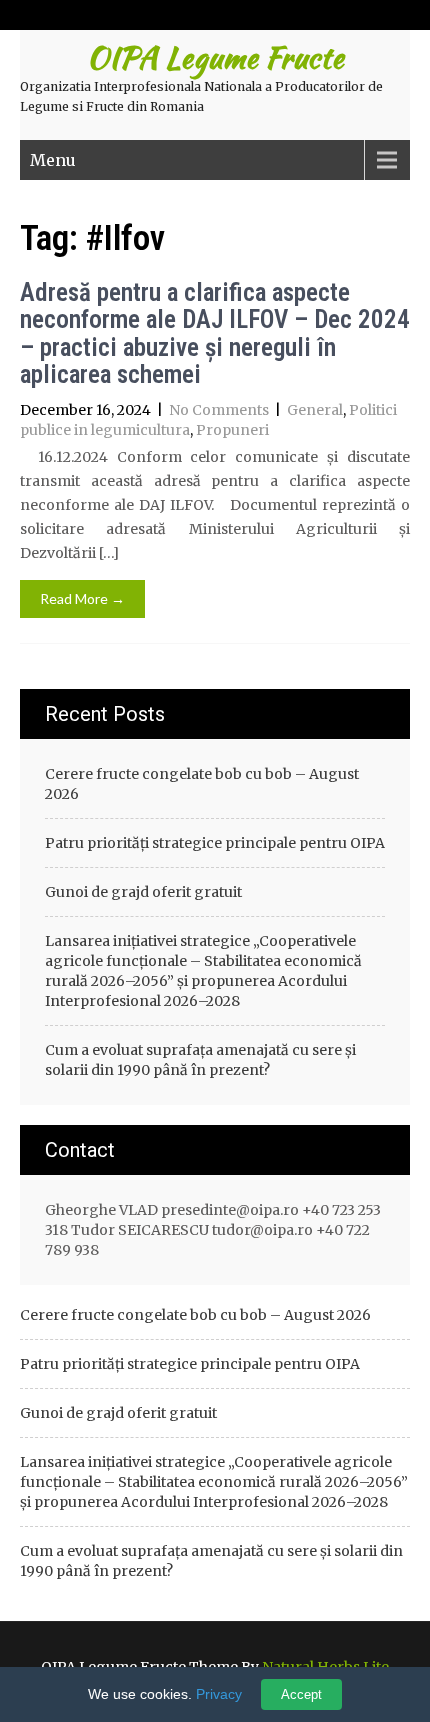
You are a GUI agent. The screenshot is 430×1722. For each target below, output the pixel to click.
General (315, 410)
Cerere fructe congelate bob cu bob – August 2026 (202, 784)
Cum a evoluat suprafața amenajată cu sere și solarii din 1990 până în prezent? (200, 1060)
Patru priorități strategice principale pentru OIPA (215, 843)
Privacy (219, 1694)
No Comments (219, 410)
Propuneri (232, 430)
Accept (301, 1694)
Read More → (82, 598)
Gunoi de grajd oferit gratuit (143, 892)
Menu (53, 160)
